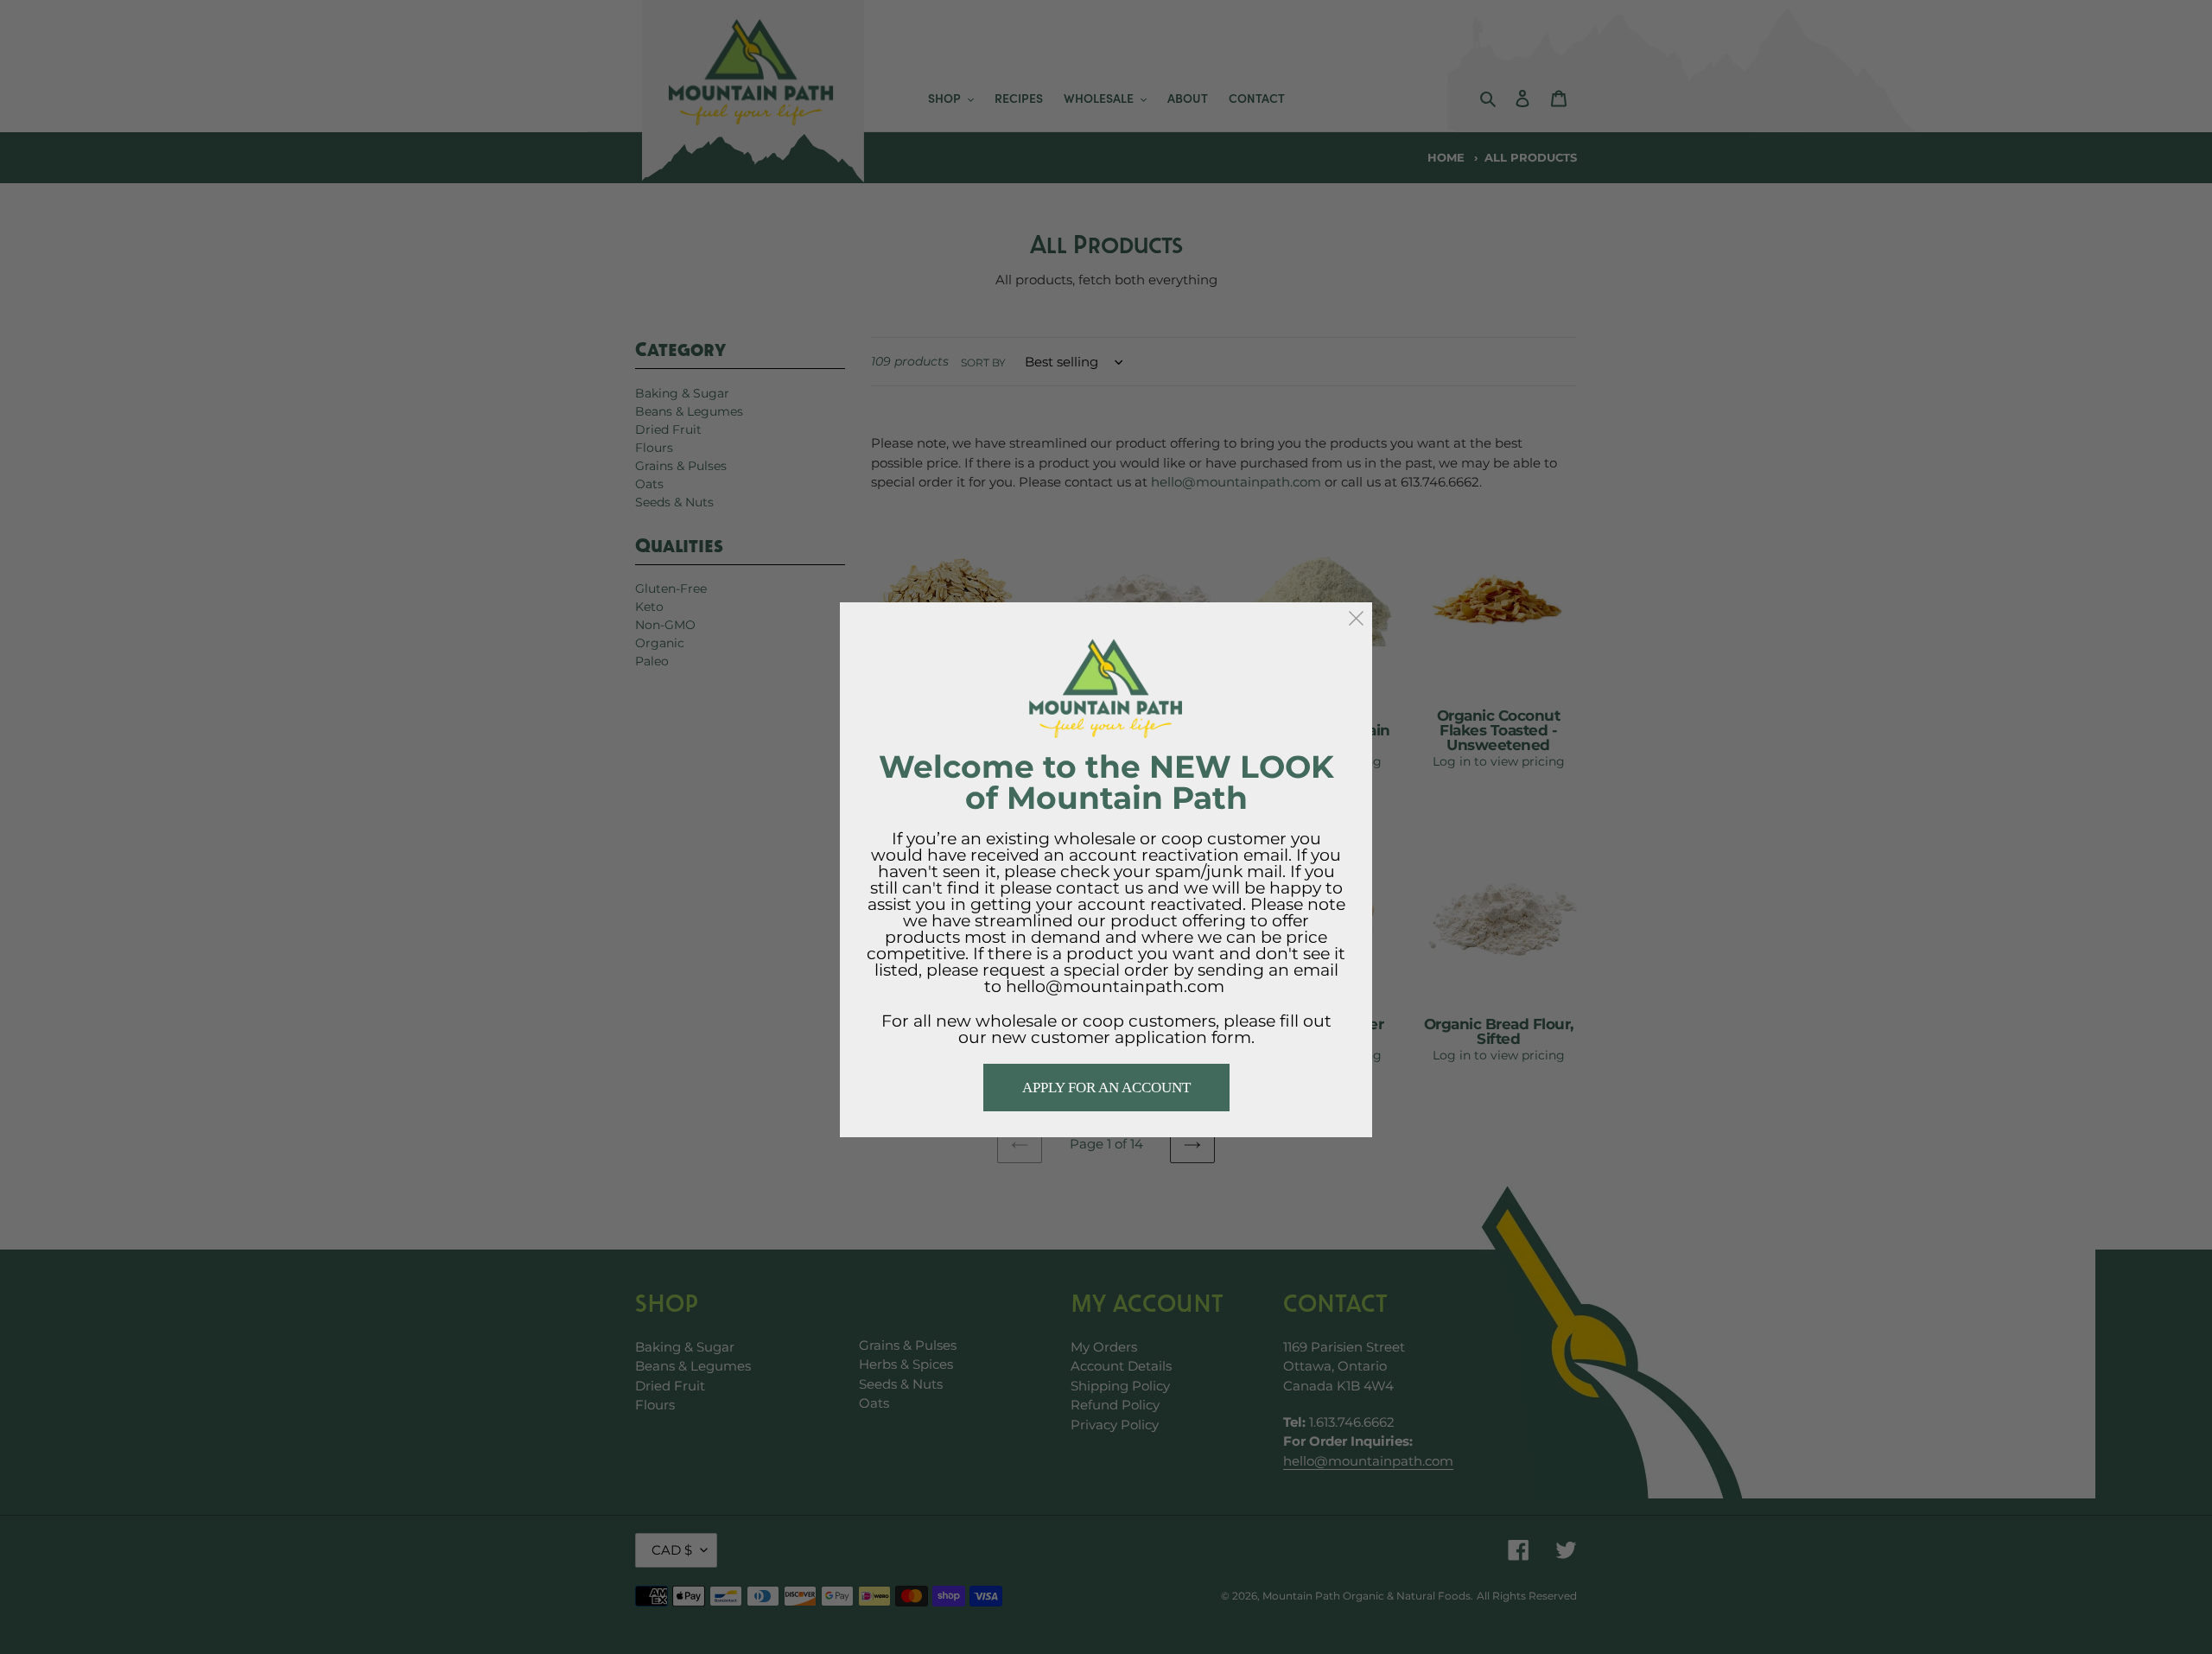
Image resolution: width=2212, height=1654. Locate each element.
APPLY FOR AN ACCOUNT (1106, 1088)
